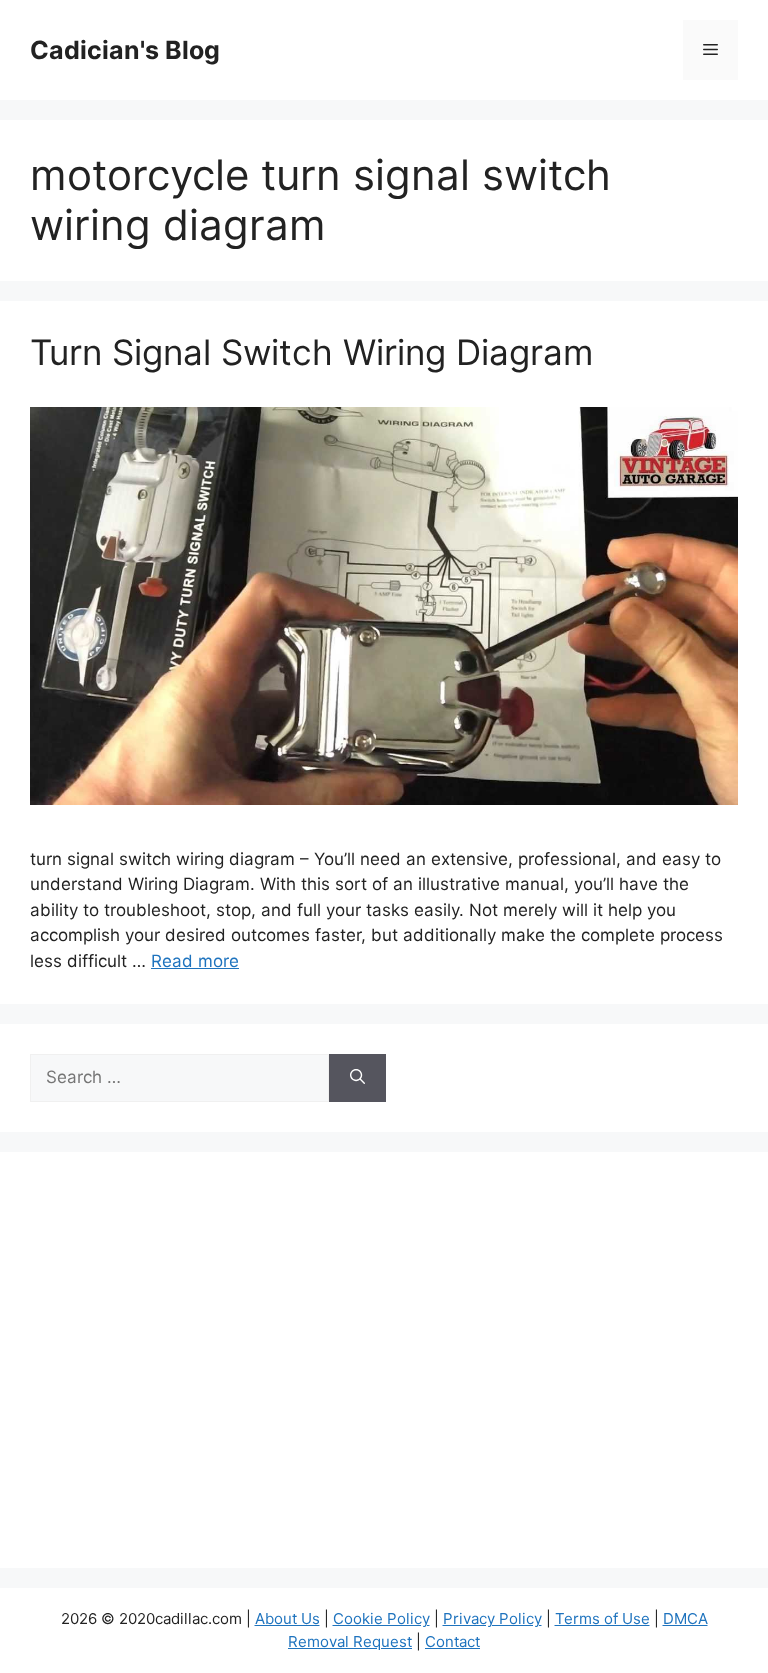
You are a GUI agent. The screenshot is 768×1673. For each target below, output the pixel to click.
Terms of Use (602, 1618)
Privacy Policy (492, 1618)
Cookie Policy (381, 1618)
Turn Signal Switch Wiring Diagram (311, 352)
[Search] (357, 1078)
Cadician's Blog (125, 50)
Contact (452, 1641)
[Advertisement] (384, 1373)
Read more (195, 961)
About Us (287, 1618)
